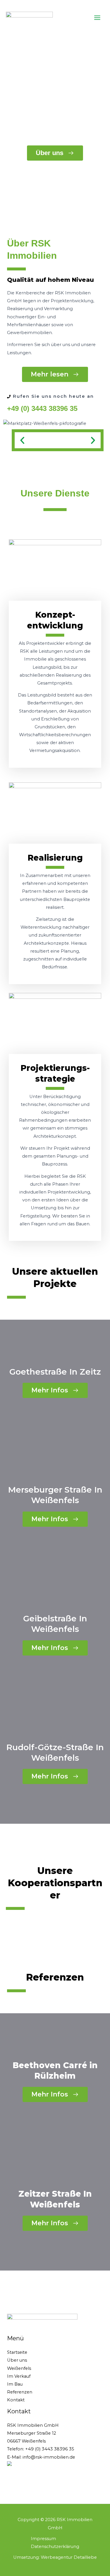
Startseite (17, 2352)
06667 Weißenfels (26, 2441)
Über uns (17, 2360)
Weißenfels (19, 2368)
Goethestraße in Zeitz (55, 1372)
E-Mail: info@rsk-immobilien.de (41, 2457)
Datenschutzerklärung (55, 2547)
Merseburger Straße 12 (32, 2433)
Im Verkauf (19, 2376)
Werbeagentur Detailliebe (69, 2557)
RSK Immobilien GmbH (33, 2425)
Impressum (43, 2539)
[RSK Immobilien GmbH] (29, 17)
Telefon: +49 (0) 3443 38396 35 (41, 2449)
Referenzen (20, 2392)
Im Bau (15, 2384)
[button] (22, 440)
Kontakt (16, 2400)
